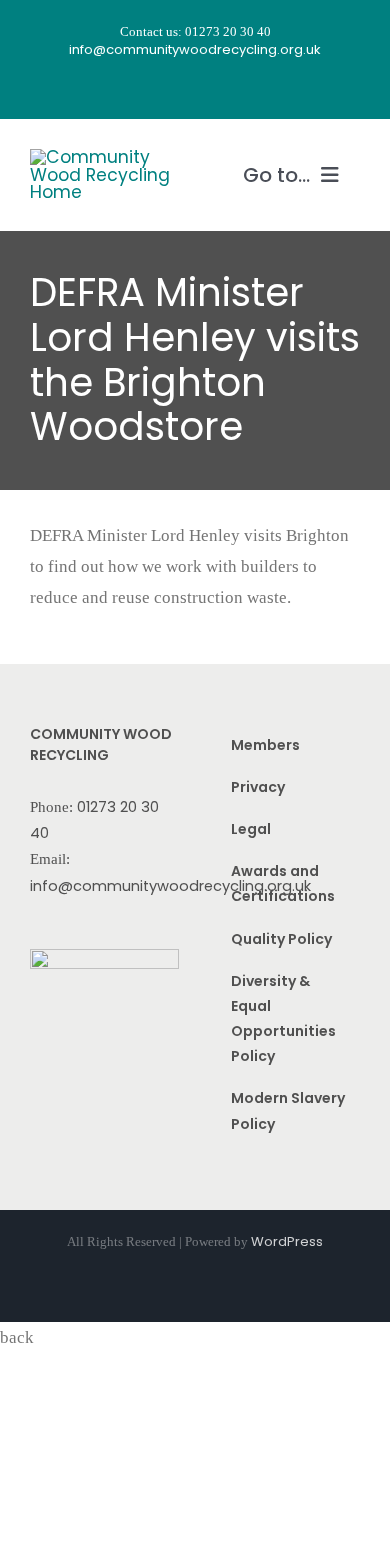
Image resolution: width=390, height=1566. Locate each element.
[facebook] (141, 89)
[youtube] (213, 89)
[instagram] (177, 89)
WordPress (287, 1241)
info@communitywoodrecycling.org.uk (170, 886)
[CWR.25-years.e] (105, 157)
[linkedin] (249, 89)
